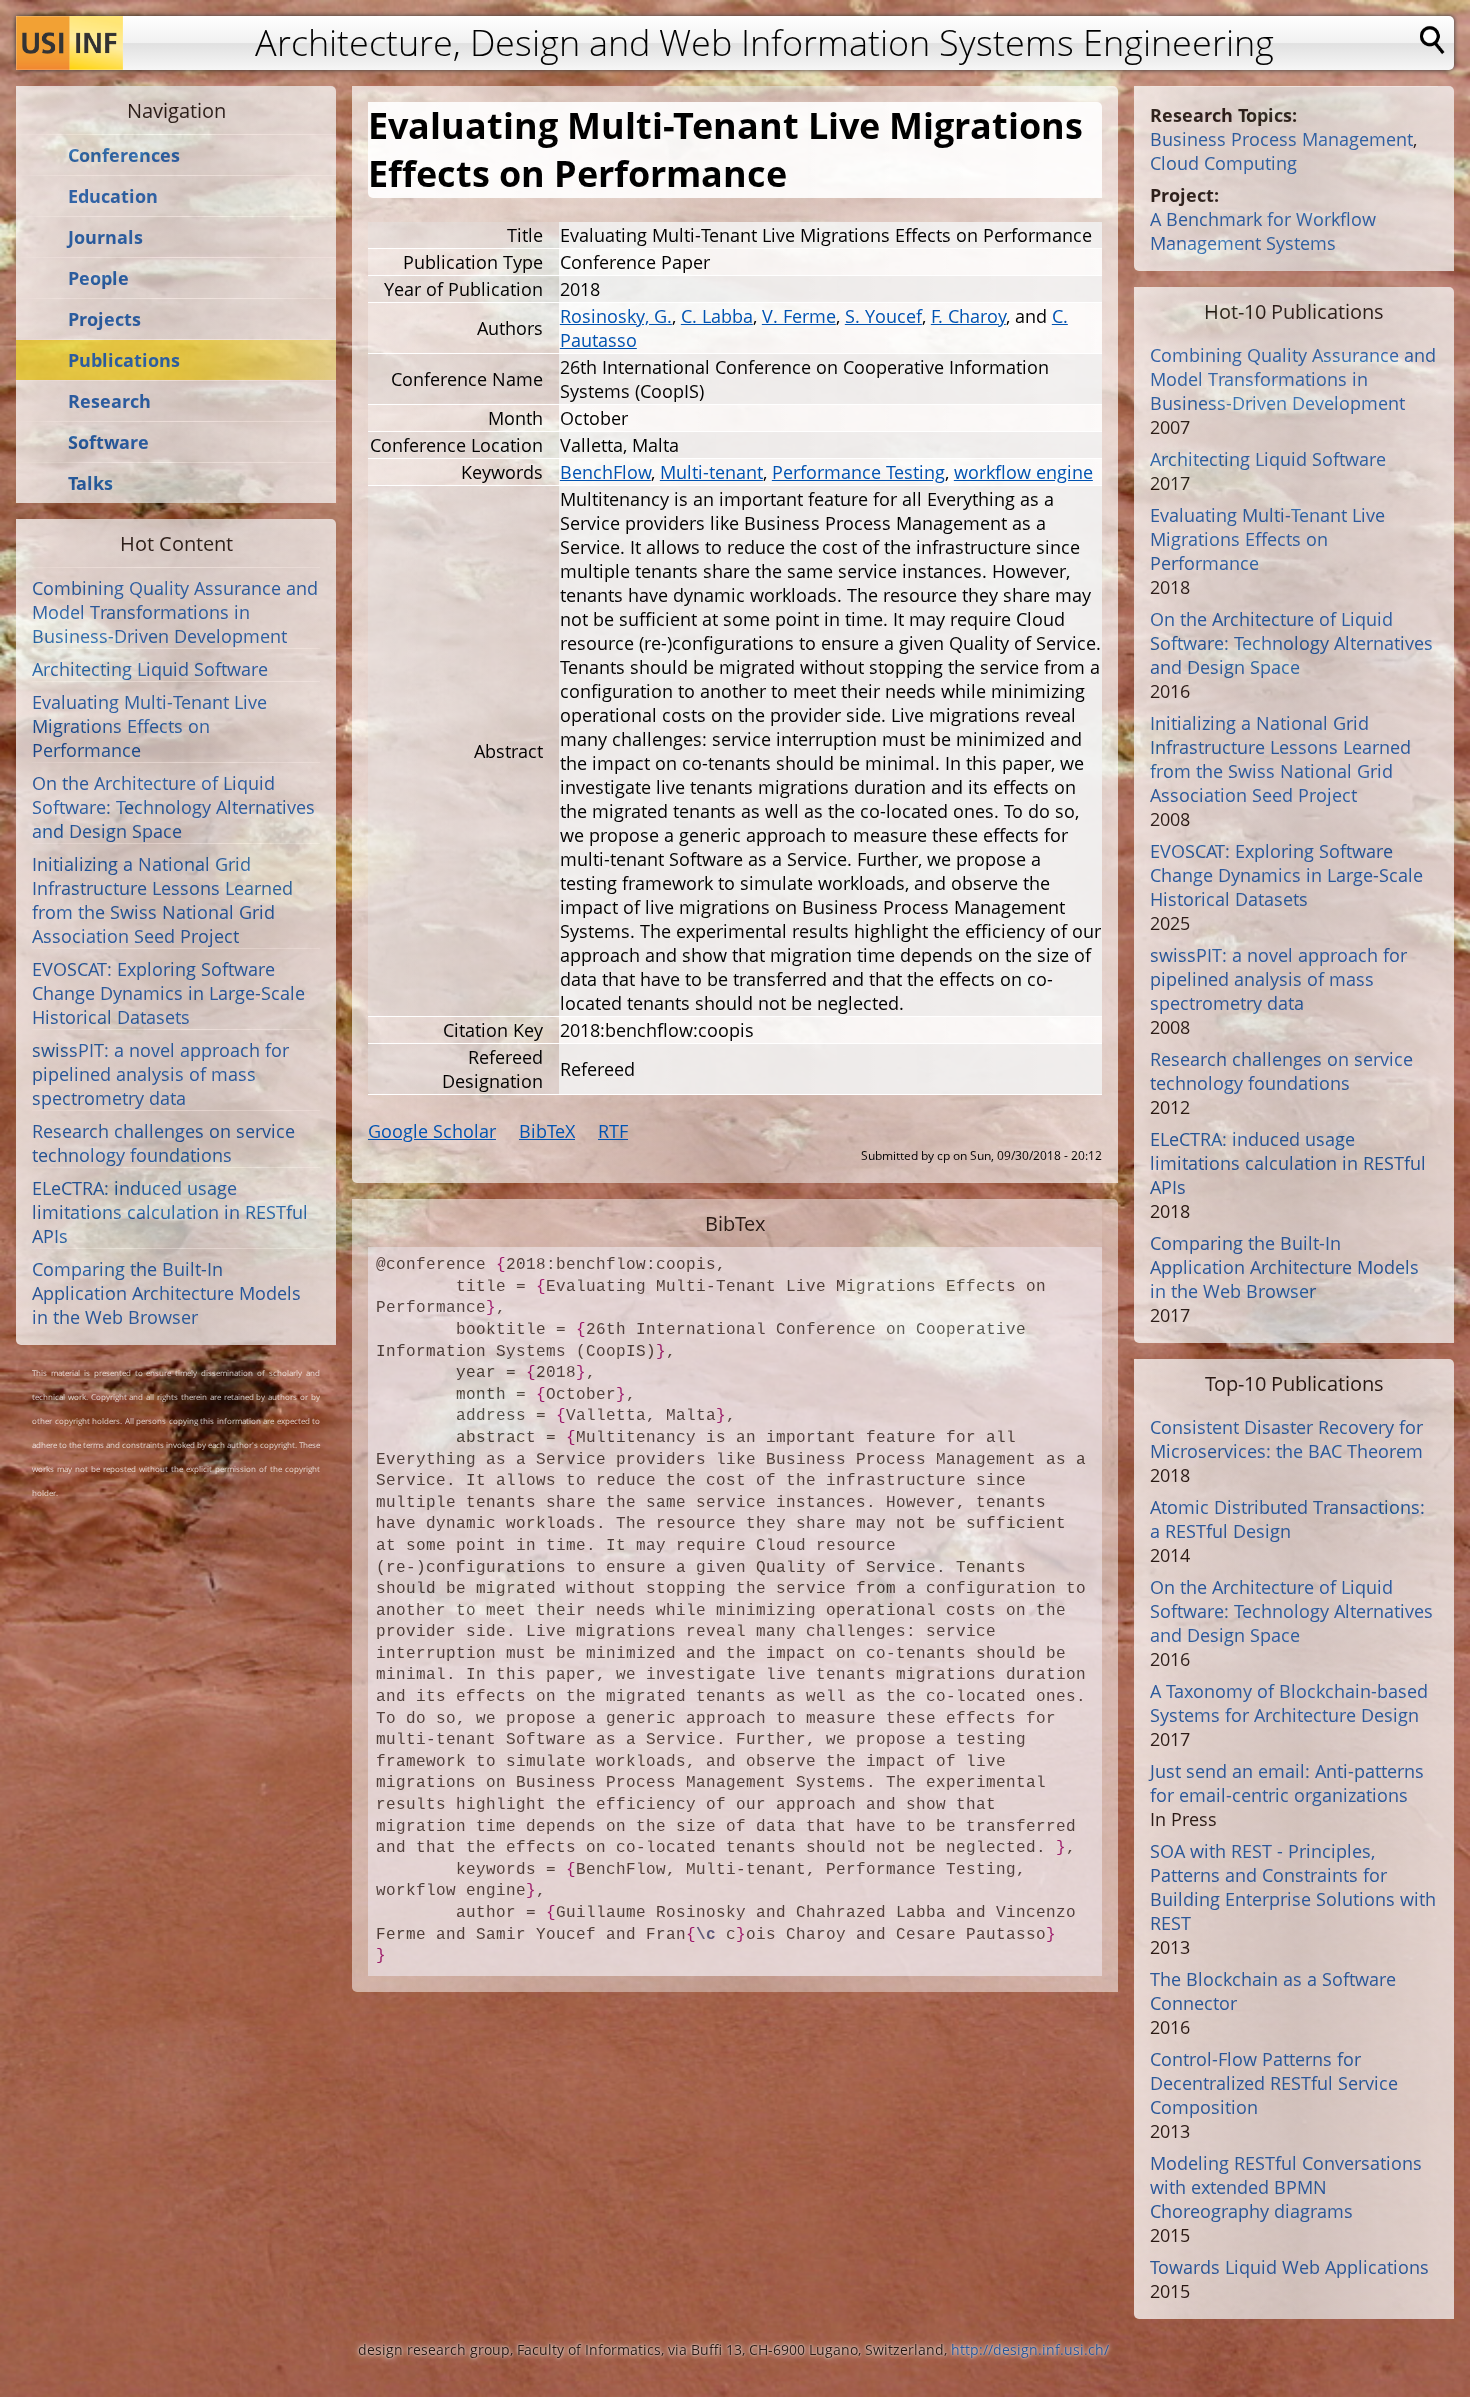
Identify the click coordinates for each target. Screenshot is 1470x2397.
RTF (613, 1131)
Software (108, 442)
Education (113, 196)
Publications (124, 360)
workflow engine (1023, 472)
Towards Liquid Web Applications (1289, 2267)
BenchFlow (605, 472)
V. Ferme (799, 316)
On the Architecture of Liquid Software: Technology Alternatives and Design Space (173, 807)
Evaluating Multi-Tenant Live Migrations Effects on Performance (149, 726)
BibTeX (547, 1131)
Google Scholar (432, 1131)
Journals (105, 237)
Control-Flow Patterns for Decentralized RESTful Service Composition (1274, 2083)
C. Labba (717, 316)
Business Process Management (1281, 139)
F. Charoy (968, 316)
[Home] (69, 43)
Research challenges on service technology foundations (163, 1143)
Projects (104, 319)
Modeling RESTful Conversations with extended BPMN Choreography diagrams (1286, 2187)
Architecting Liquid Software (150, 669)
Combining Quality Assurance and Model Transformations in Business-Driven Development (175, 612)
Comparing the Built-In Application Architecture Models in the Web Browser (166, 1293)
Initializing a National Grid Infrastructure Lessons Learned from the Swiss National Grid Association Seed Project (162, 900)
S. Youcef (883, 316)
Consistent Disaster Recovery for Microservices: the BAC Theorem (1286, 1439)
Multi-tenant (711, 472)
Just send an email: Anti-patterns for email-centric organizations (1287, 1783)
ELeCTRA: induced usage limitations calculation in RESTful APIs (170, 1212)
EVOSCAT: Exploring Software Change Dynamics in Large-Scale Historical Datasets (168, 993)
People (98, 278)
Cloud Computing (1223, 163)
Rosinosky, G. (616, 316)
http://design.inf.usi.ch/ (1030, 2349)
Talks (90, 483)
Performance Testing (858, 472)
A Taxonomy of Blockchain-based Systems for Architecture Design (1289, 1703)
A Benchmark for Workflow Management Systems (1263, 231)
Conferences (124, 155)
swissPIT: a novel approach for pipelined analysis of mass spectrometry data (160, 1074)
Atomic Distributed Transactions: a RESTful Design (1287, 1519)
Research (109, 401)
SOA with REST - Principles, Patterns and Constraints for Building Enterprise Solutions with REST (1293, 1887)
